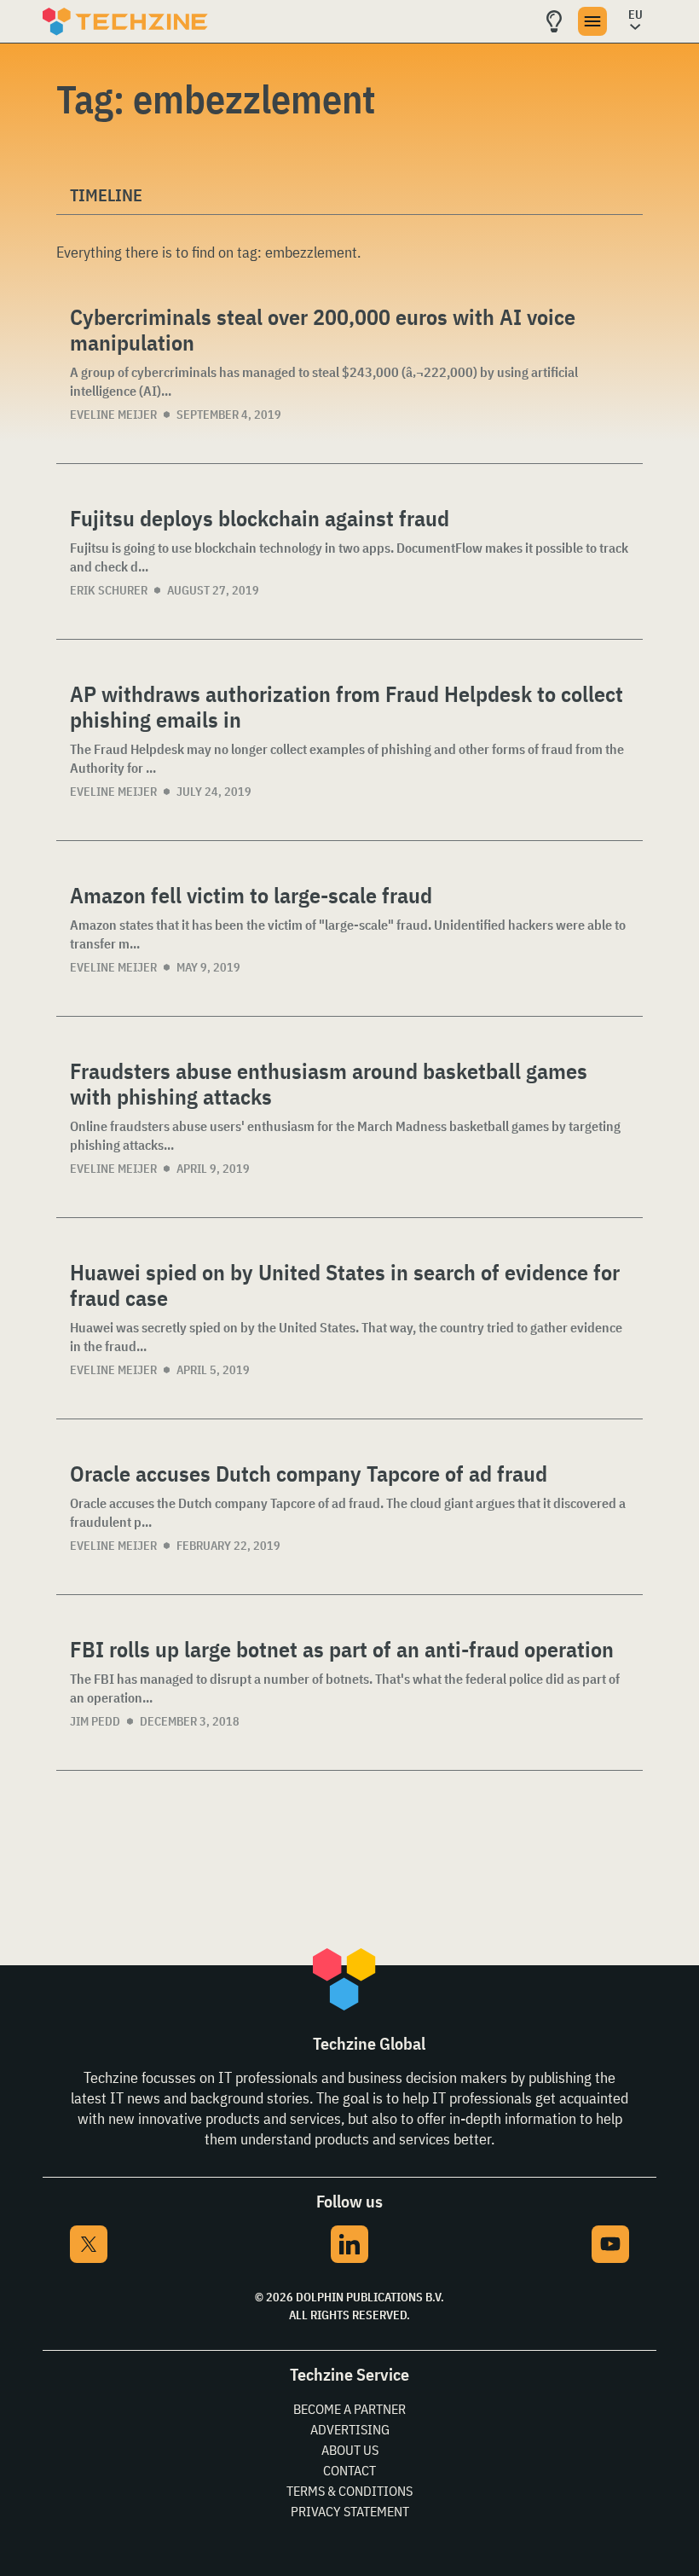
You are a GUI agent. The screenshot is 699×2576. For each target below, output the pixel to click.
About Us (350, 2450)
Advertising (350, 2429)
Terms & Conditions (349, 2491)
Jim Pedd (95, 1721)
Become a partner (349, 2409)
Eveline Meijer (113, 415)
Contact (349, 2470)
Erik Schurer (109, 590)
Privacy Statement (350, 2511)
